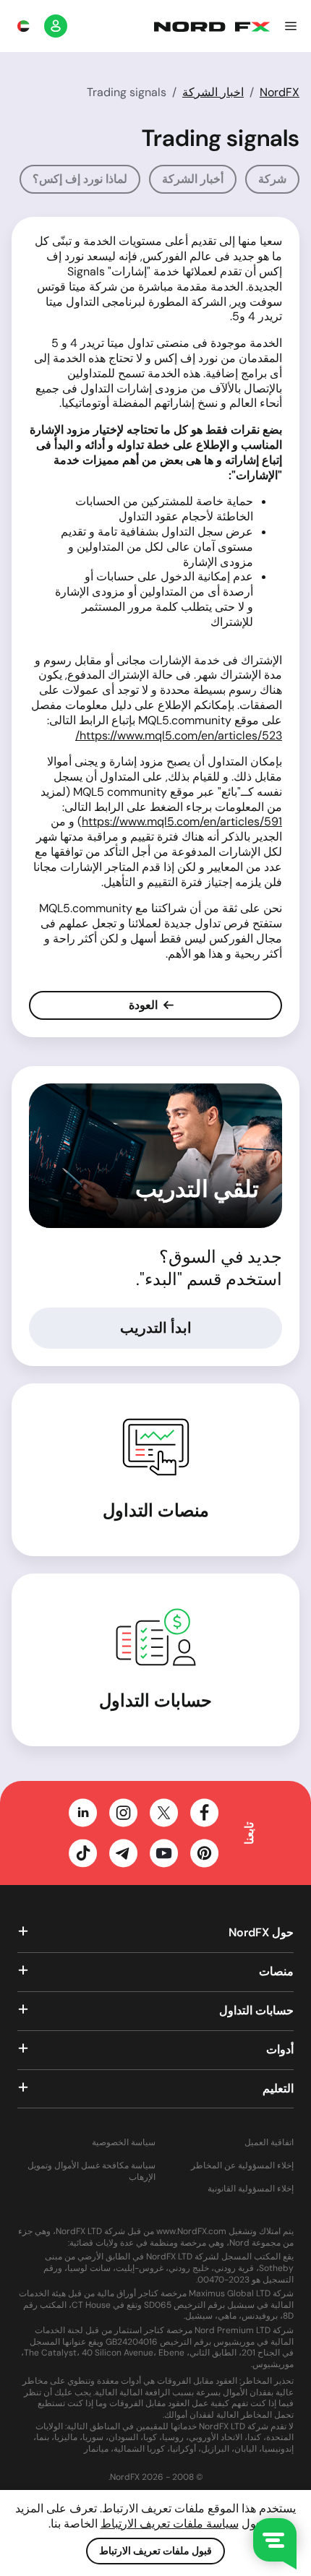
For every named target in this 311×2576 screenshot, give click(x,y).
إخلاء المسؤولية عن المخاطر (242, 2166)
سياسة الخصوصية (124, 2143)
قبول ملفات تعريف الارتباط (155, 2551)
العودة (145, 1005)
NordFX (280, 92)
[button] (291, 26)
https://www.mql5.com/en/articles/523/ (179, 735)
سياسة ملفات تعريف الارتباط (170, 2524)
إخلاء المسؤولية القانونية (251, 2189)
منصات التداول (156, 1510)
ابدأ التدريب (156, 1328)
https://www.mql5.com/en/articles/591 (182, 821)
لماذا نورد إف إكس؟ (80, 179)
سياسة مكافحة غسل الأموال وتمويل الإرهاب (91, 2172)
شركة (272, 179)
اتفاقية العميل (269, 2143)
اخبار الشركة (213, 92)
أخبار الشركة (193, 179)
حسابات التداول (155, 1700)
